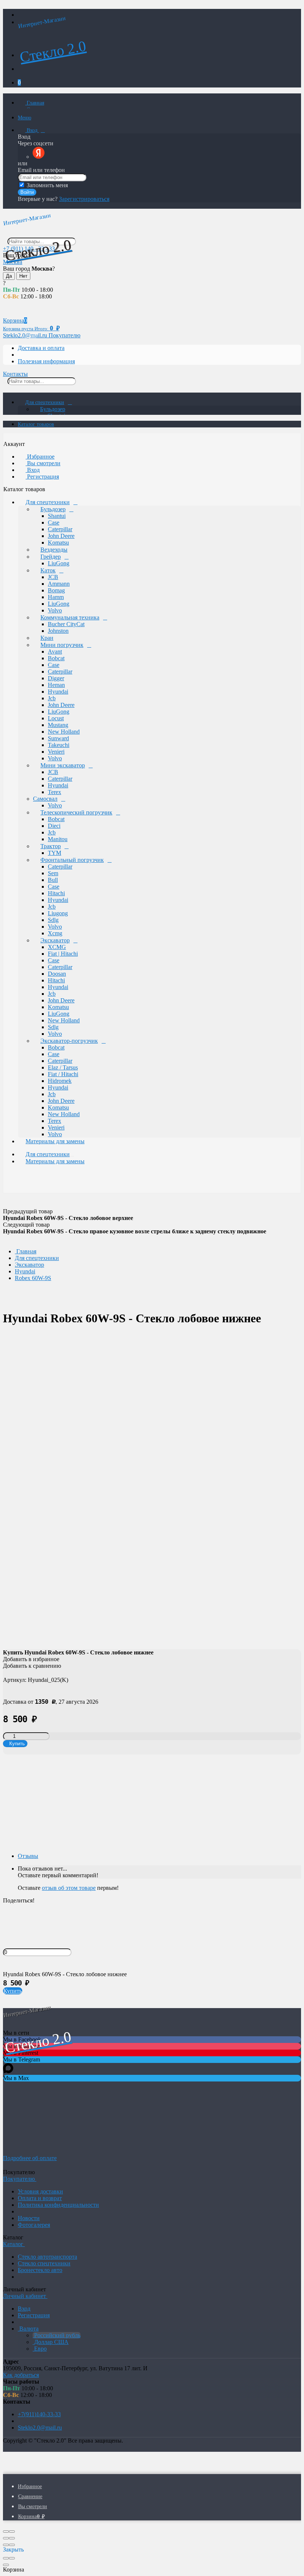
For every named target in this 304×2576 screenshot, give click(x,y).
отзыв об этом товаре (69, 1888)
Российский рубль (57, 2335)
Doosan (57, 974)
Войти (27, 192)
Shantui (57, 516)
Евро (40, 2349)
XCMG (57, 947)
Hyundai (58, 692)
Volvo (55, 610)
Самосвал (45, 799)
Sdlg (53, 920)
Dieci (54, 826)
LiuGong (59, 563)
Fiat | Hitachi (63, 954)
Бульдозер (53, 409)
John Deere (61, 536)
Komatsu (58, 543)
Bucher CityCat (66, 624)
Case (54, 523)
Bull (53, 880)
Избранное (40, 457)
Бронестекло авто (40, 2270)
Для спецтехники (45, 402)
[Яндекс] (39, 157)
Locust (56, 718)
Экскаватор (55, 940)
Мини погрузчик (62, 645)
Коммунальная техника (70, 617)
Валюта (28, 2329)
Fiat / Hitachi (63, 1074)
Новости (29, 2218)
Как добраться (21, 2375)
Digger (56, 678)
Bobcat (56, 658)
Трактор (51, 846)
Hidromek (60, 1081)
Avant (55, 652)
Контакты (15, 374)
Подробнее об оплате (30, 2158)
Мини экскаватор (63, 765)
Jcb (52, 698)
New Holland (64, 732)
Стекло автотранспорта (47, 2257)
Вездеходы (54, 550)
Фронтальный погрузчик (72, 860)
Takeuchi (59, 745)
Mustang (58, 725)
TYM (54, 853)
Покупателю (65, 335)
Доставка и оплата (41, 348)
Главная (35, 103)
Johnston (58, 631)
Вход (32, 130)
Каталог (14, 2244)
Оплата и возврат (40, 2198)
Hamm (56, 597)
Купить (13, 1991)
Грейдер (51, 557)
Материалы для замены (55, 1141)
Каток (48, 570)
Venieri (56, 752)
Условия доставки (40, 2191)
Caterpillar (60, 529)
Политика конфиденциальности (58, 2205)
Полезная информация (46, 361)
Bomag (56, 590)
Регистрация (42, 477)
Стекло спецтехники (44, 2263)
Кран (47, 638)
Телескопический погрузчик (76, 812)
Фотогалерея (34, 2225)
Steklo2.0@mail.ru (40, 2428)
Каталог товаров (36, 424)
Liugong (58, 913)
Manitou (58, 839)
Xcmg (55, 933)
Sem (53, 873)
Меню (24, 118)
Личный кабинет (25, 2296)
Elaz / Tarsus (63, 1067)
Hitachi (56, 893)
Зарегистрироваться (84, 199)
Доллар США (51, 2342)
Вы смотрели (43, 463)
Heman (56, 685)
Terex (54, 792)
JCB (53, 577)
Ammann (59, 584)
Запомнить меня (47, 185)
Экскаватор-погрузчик (69, 1041)
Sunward (58, 738)
